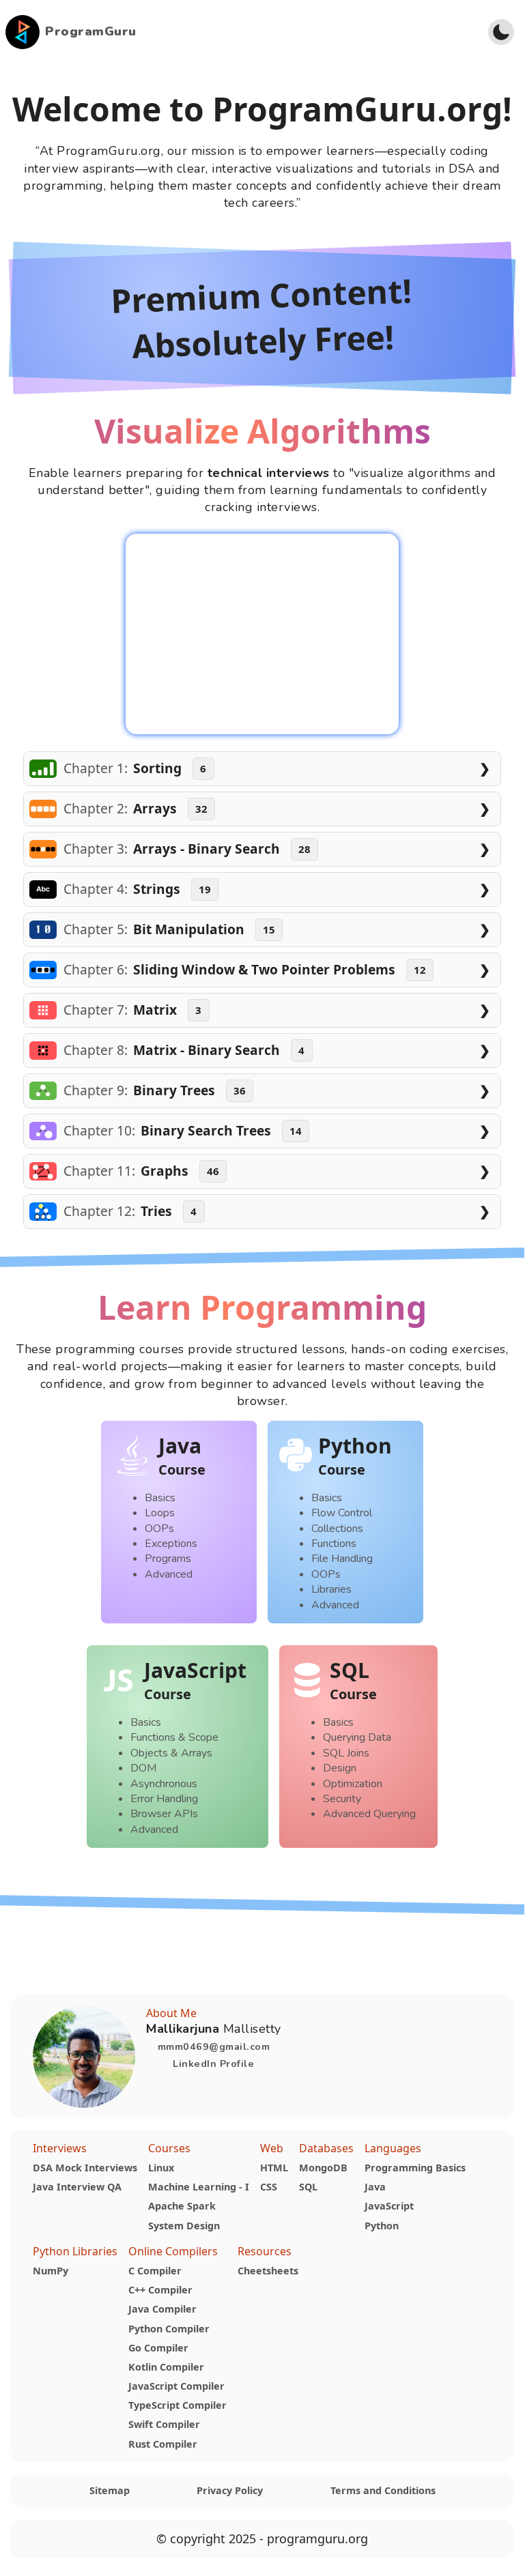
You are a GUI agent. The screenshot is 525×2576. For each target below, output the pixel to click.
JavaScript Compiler (176, 2386)
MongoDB (323, 2168)
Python (382, 2226)
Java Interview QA (77, 2187)
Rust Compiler (163, 2444)
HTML (274, 2168)
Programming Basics (415, 2168)
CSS (269, 2187)
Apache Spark (182, 2206)
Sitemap (110, 2490)
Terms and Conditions (383, 2490)
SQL (308, 2187)
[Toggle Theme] (501, 32)
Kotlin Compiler (166, 2367)
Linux (161, 2168)
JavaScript (389, 2206)
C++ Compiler (160, 2290)
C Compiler (155, 2271)
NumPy (51, 2271)
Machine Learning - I (199, 2187)
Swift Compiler (164, 2424)
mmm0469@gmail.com (214, 2046)
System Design (184, 2226)
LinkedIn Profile (213, 2064)
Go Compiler (158, 2348)
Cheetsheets (268, 2271)
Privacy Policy (230, 2490)
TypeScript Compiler (178, 2405)
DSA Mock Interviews (85, 2168)
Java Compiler (162, 2309)
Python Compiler (169, 2329)
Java (375, 2187)
